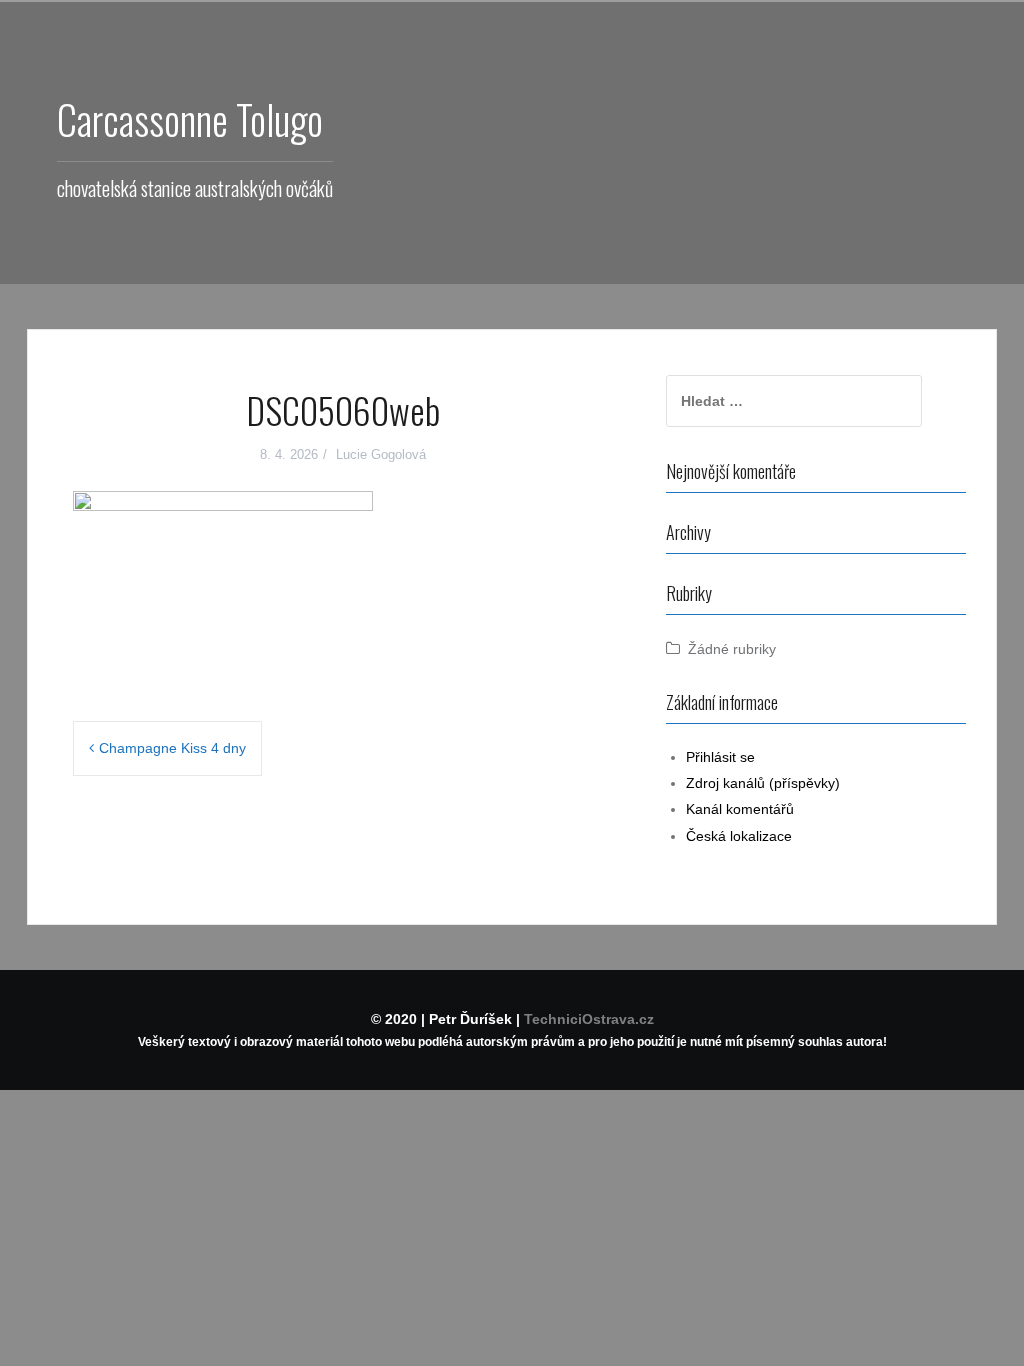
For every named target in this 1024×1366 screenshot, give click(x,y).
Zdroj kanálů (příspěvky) (763, 783)
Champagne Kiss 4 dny (172, 748)
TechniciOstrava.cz (589, 1019)
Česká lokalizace (739, 836)
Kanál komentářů (740, 809)
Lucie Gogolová (381, 454)
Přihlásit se (720, 757)
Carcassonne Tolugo (190, 119)
